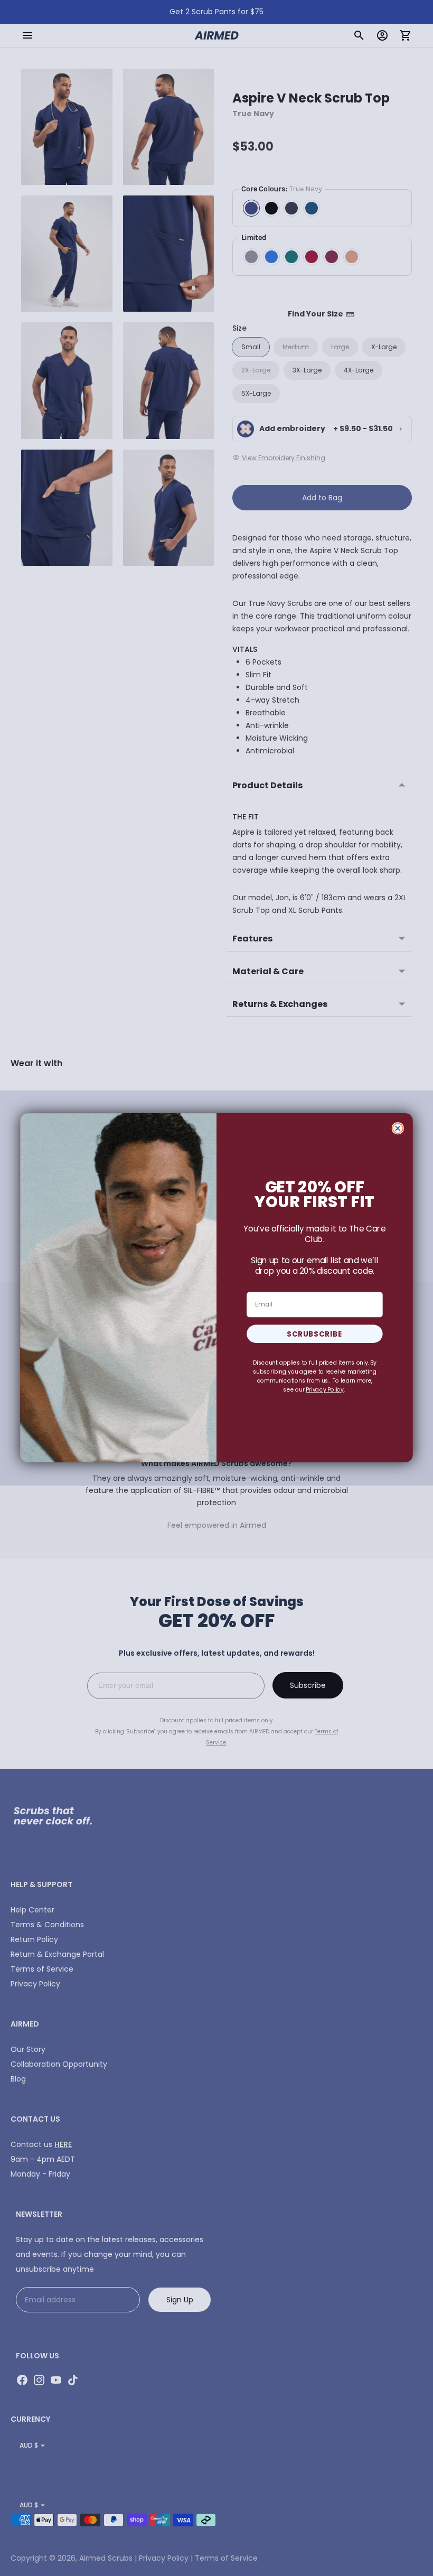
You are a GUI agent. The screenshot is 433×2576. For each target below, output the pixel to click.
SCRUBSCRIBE (315, 1334)
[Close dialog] (398, 1129)
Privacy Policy (325, 1390)
